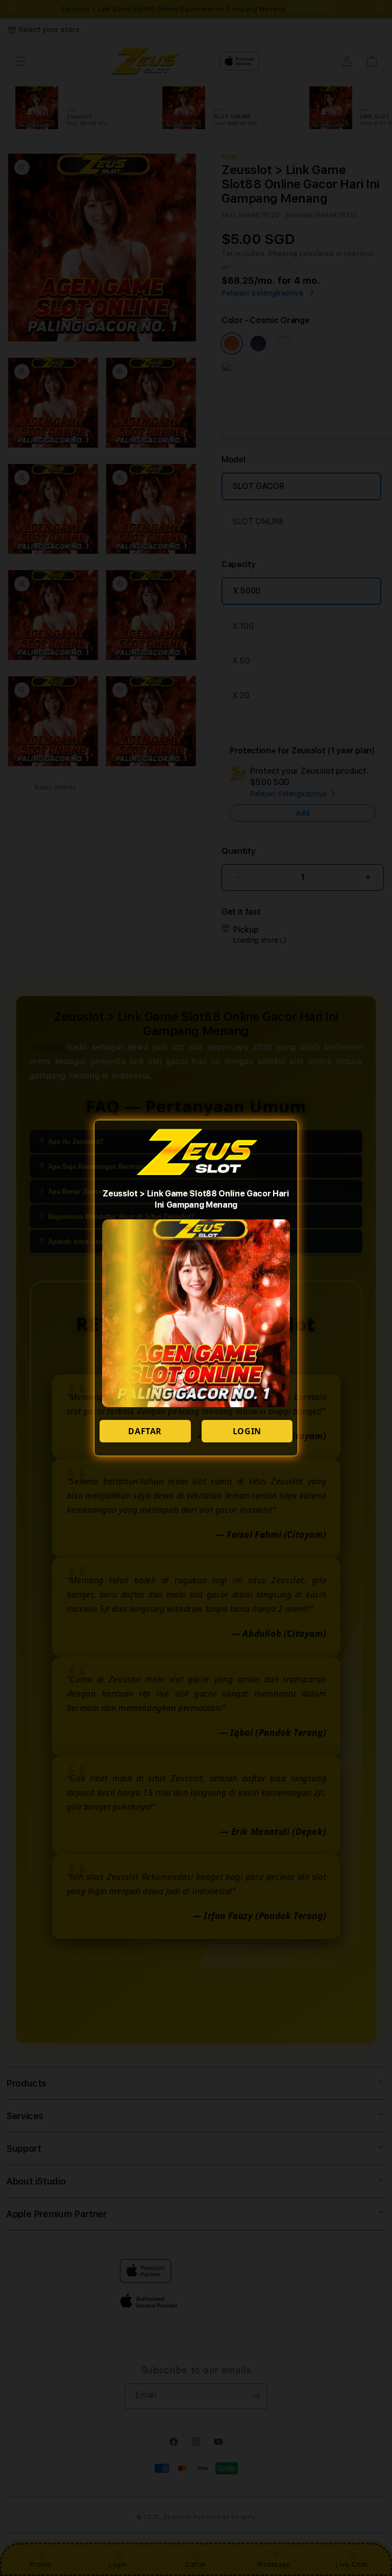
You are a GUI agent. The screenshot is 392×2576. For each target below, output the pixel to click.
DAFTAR (145, 1431)
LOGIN (247, 1431)
